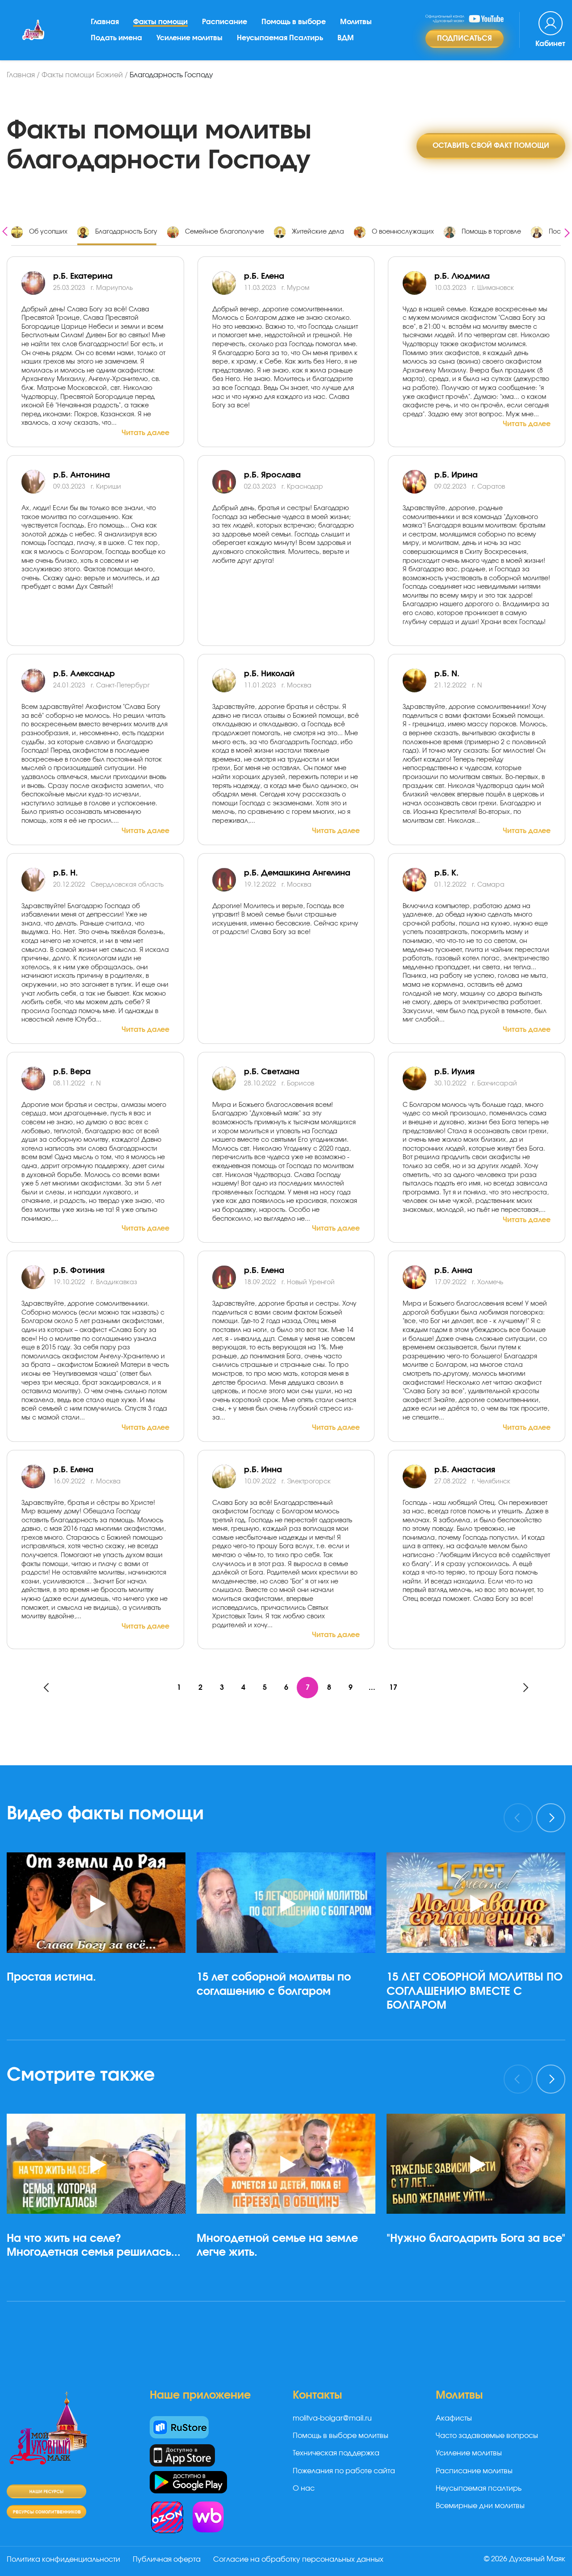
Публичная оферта (167, 2559)
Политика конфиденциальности (63, 2559)
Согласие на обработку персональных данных (298, 2559)
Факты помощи (160, 22)
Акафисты (454, 2418)
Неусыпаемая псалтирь (479, 2488)
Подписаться (465, 38)
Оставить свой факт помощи (491, 146)
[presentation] (5, 230)
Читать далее (145, 433)
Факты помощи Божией (82, 75)
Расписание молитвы (474, 2471)
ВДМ (346, 38)
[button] (100, 2040)
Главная (105, 22)
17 (393, 1688)
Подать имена (116, 38)
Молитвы (356, 22)
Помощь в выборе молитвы (341, 2436)
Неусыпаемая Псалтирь (280, 38)
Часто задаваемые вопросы (487, 2436)
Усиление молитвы (189, 38)
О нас (304, 2488)
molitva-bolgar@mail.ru (332, 2418)
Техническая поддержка (336, 2453)
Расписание (225, 22)
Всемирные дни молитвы (480, 2506)
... (372, 1688)
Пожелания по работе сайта (344, 2471)
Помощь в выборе (294, 22)
